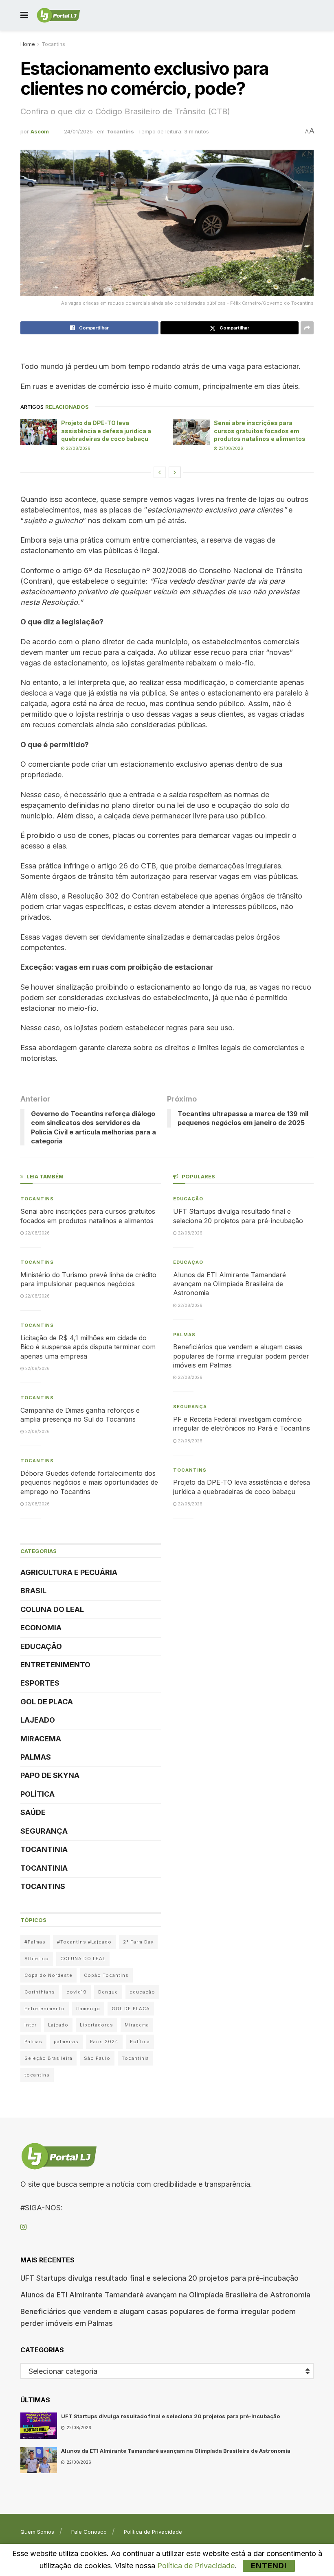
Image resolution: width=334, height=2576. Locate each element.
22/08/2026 (78, 448)
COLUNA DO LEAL (52, 1609)
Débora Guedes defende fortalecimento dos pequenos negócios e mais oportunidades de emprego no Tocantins (89, 1482)
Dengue (108, 1992)
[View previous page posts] (160, 472)
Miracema (41, 1739)
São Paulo (97, 2058)
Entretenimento (55, 1665)
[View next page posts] (175, 472)
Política (37, 1794)
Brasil (33, 1591)
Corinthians (40, 1992)
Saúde (33, 1812)
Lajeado (38, 1720)
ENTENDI (269, 2566)
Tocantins (53, 44)
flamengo (88, 2009)
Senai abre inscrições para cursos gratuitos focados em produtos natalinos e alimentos (260, 431)
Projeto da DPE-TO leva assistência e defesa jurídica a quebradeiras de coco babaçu (106, 431)
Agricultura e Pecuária (69, 1572)
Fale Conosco (89, 2532)
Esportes (40, 1683)
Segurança (44, 1831)
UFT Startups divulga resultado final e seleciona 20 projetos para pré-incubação (159, 2278)
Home (28, 44)
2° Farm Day (138, 1942)
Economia (41, 1628)
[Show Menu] (24, 15)
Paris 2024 (104, 2042)
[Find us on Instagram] (23, 2227)
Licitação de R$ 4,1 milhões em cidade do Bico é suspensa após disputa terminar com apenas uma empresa (88, 1347)
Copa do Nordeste (48, 1975)
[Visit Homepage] (58, 15)
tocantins (37, 2075)
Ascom (40, 131)
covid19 (77, 1992)
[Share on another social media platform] (307, 328)
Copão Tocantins (106, 1975)
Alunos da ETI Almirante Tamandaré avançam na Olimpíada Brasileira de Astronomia (230, 1284)
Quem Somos (37, 2532)
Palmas (36, 1757)
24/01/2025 (78, 131)
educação (142, 1992)
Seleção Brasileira (48, 2058)
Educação (41, 1646)
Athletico (37, 1959)
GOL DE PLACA (47, 1702)
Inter (31, 2025)
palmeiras (66, 2042)
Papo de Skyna (50, 1775)
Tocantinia (44, 1849)
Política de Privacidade (153, 2532)
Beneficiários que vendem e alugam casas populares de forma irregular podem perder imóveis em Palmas (241, 1356)
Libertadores (97, 2025)
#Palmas (35, 1942)
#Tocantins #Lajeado (84, 1942)
